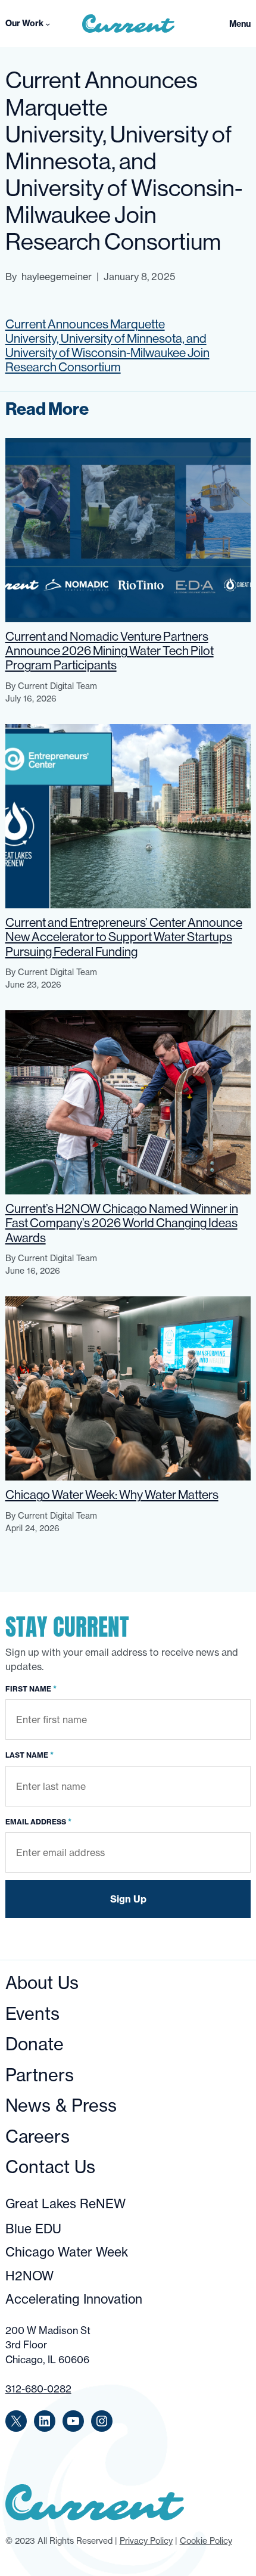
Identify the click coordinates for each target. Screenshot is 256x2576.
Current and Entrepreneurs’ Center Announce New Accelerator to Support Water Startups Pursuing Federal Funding (124, 937)
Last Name (29, 1755)
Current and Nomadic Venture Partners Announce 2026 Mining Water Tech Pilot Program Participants (110, 651)
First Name (31, 1689)
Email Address (38, 1821)
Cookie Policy (206, 2541)
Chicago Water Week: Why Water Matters (112, 1495)
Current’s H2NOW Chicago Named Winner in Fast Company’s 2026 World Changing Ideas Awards (122, 1223)
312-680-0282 (38, 2389)
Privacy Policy (146, 2541)
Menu (240, 24)
